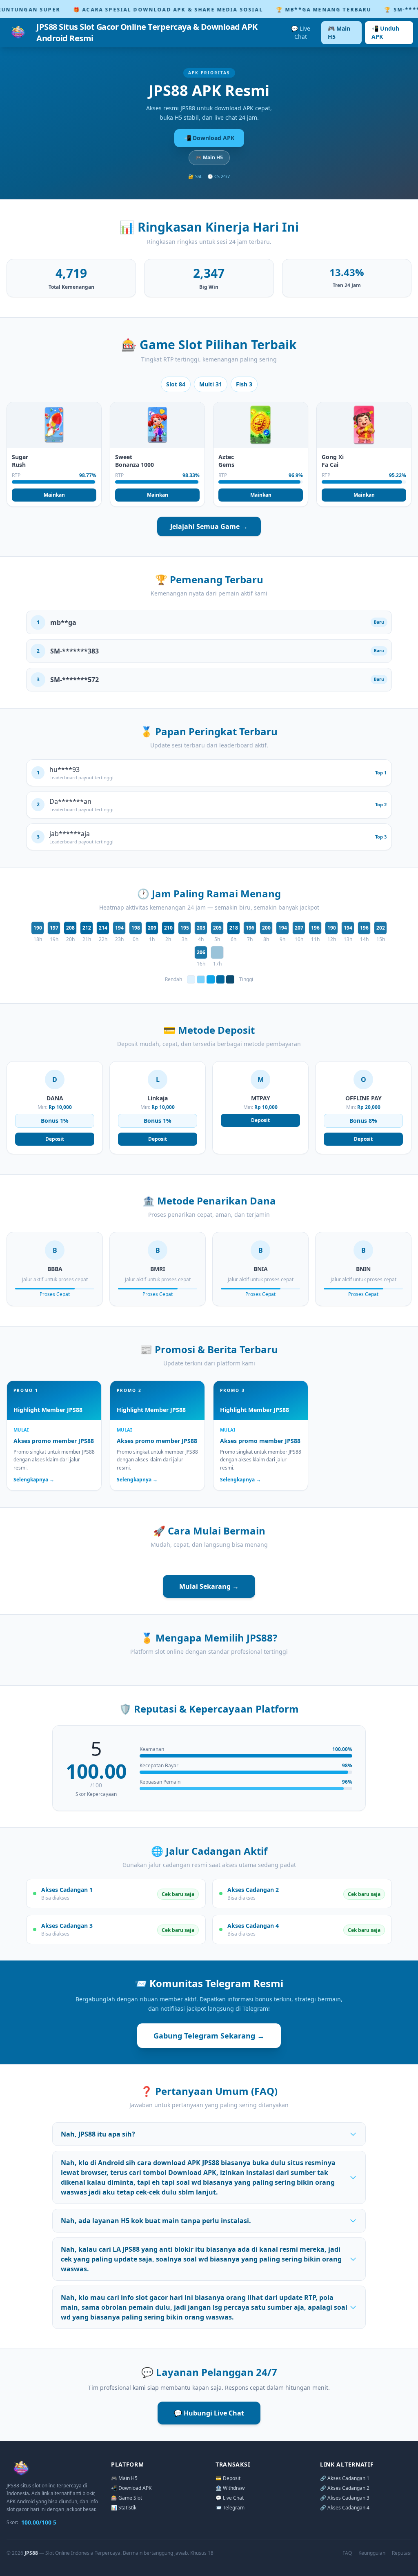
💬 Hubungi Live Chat (209, 2413)
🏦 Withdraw (230, 2488)
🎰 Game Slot (127, 2498)
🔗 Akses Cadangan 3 (345, 2498)
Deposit (55, 1139)
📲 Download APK (209, 138)
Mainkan (54, 495)
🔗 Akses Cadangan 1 (345, 2478)
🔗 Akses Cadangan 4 (345, 2508)
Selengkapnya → (34, 1480)
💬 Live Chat (301, 32)
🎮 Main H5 (339, 32)
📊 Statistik (124, 2508)
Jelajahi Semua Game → (209, 526)
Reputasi (402, 2553)
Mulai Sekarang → (209, 1586)
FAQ (347, 2553)
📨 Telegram (230, 2508)
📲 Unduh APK (385, 32)
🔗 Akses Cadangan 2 (345, 2488)
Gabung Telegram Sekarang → (209, 2036)
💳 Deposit (228, 2478)
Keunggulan (372, 2553)
